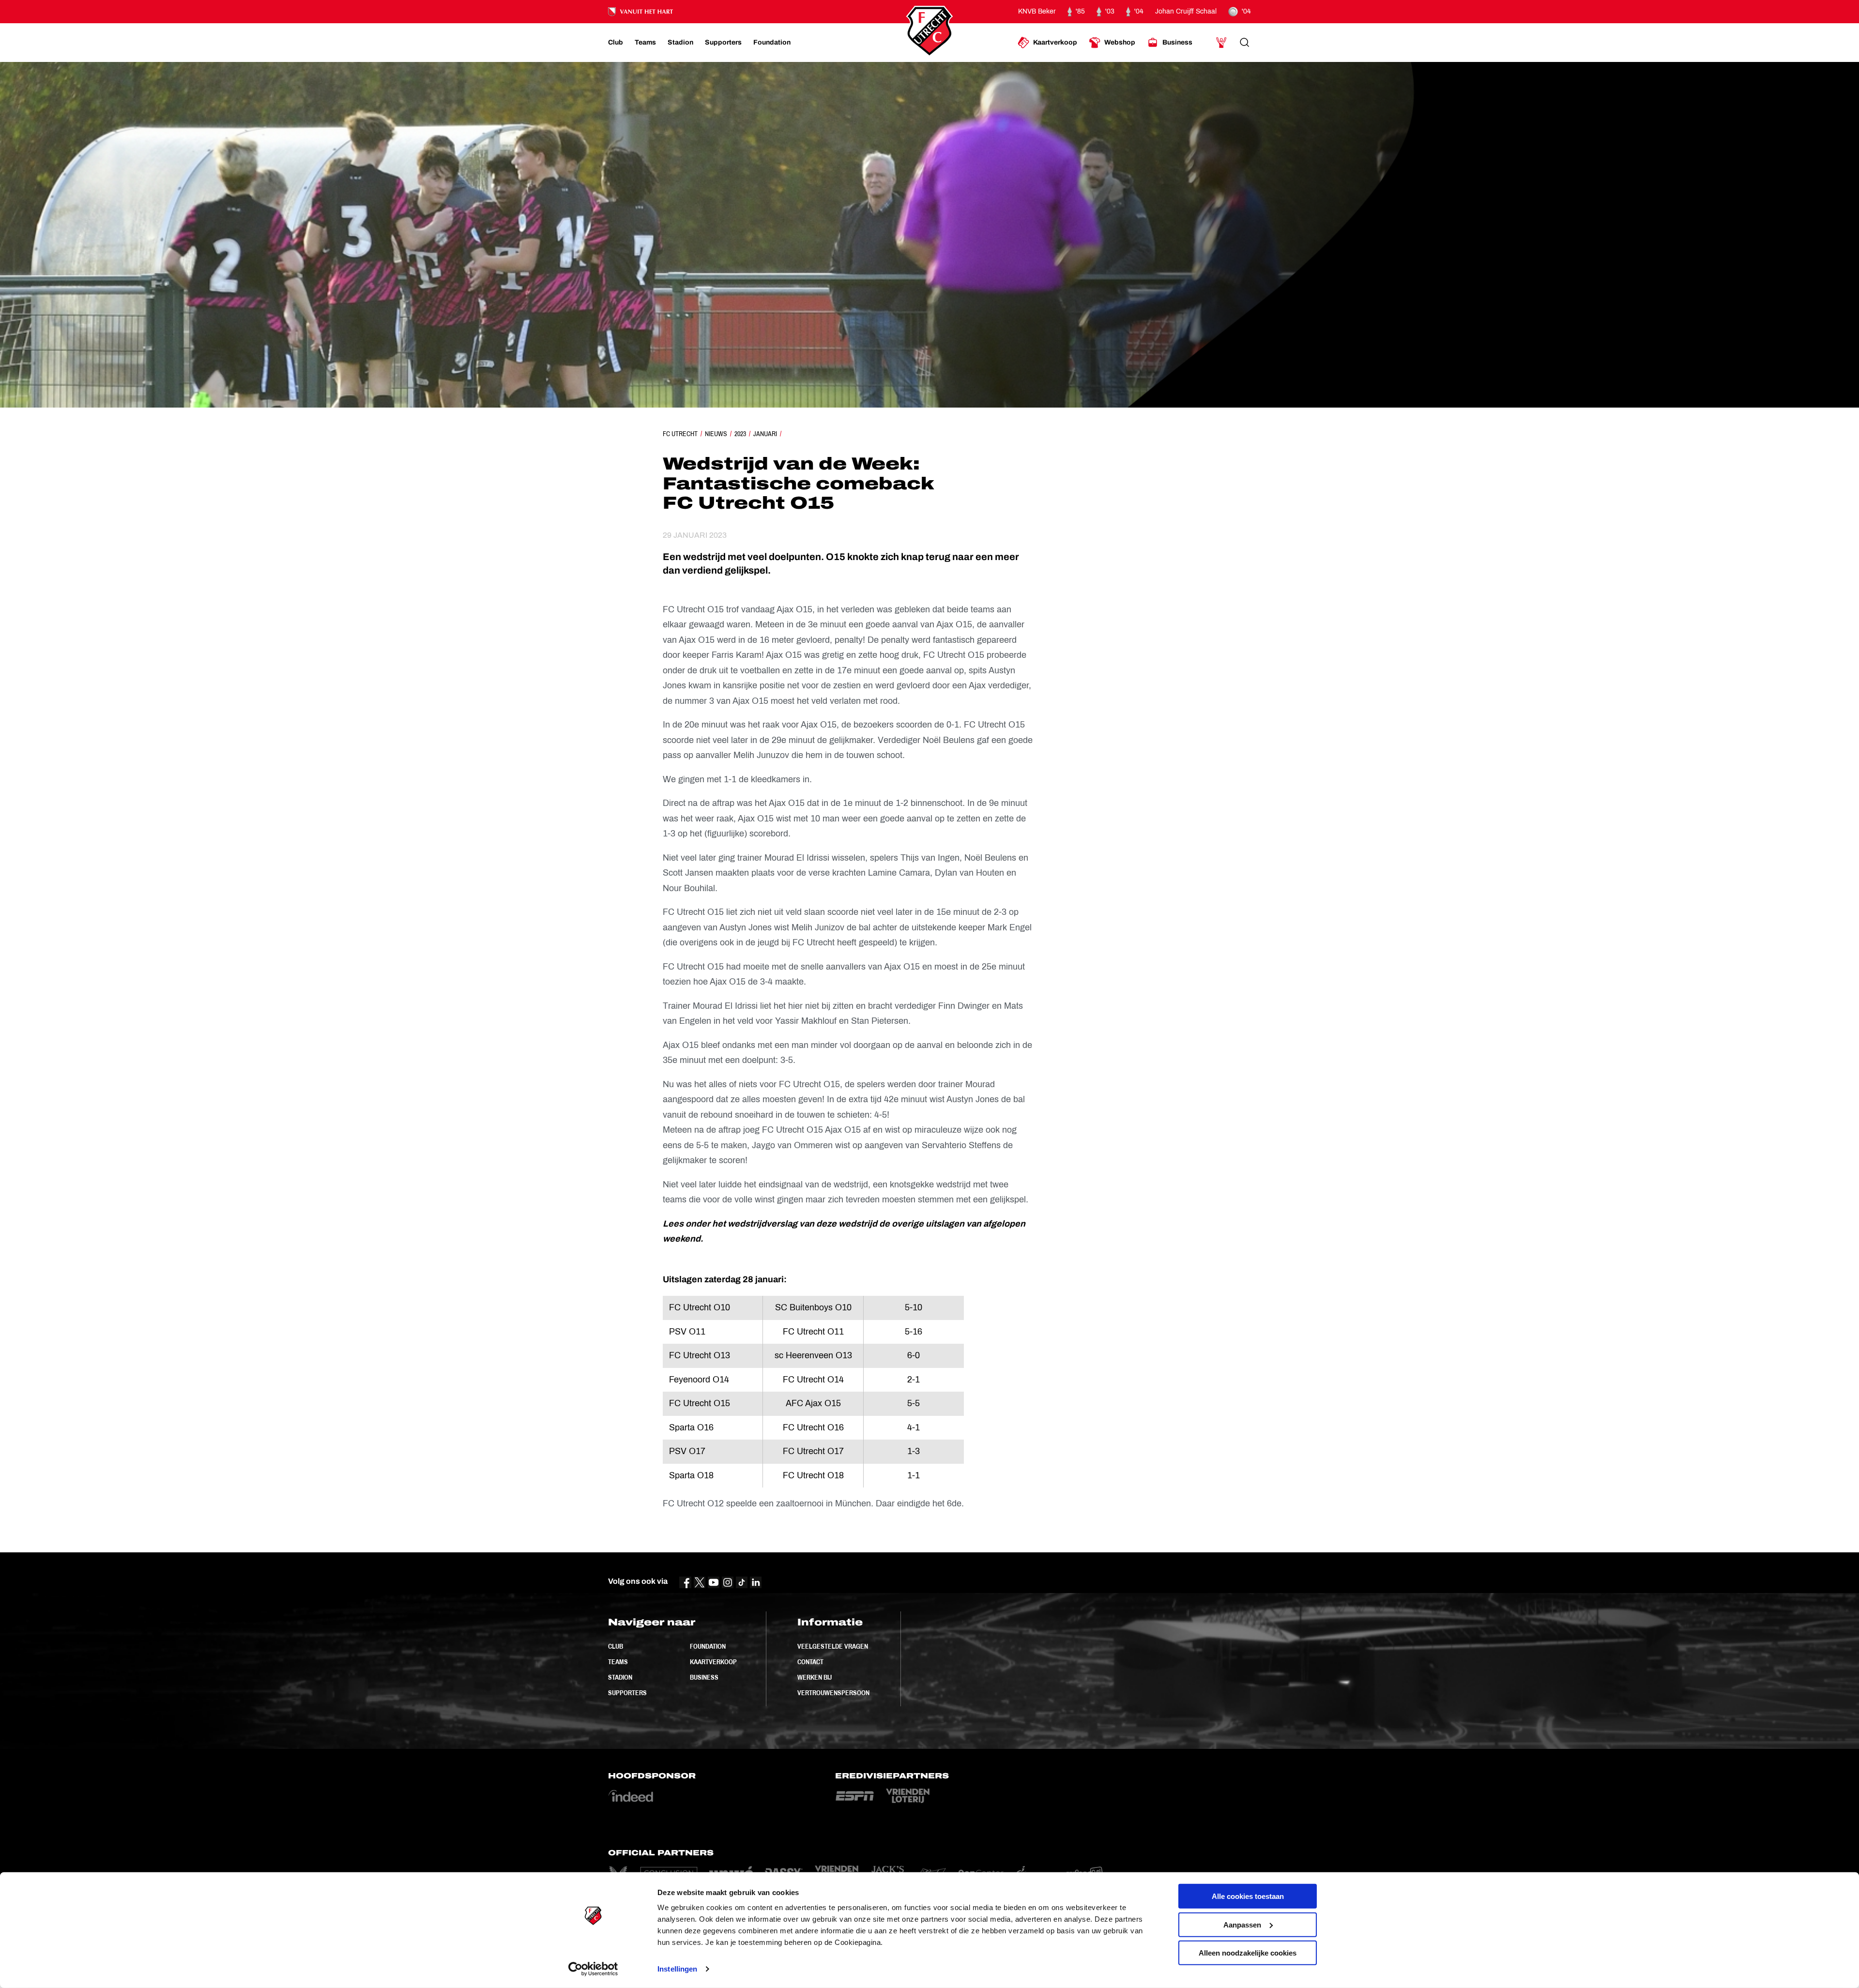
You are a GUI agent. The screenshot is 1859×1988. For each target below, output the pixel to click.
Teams (618, 1662)
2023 (740, 434)
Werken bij (815, 1677)
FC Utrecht (680, 434)
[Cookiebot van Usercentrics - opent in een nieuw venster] (593, 1969)
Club (616, 1646)
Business (704, 1677)
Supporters (627, 1693)
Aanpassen (1242, 1924)
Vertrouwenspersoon (833, 1693)
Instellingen (677, 1969)
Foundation (708, 1646)
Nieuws (716, 434)
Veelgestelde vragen (833, 1646)
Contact (810, 1662)
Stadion (620, 1677)
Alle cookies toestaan (1248, 1896)
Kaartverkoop (713, 1662)
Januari (765, 434)
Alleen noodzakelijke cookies (1248, 1953)
